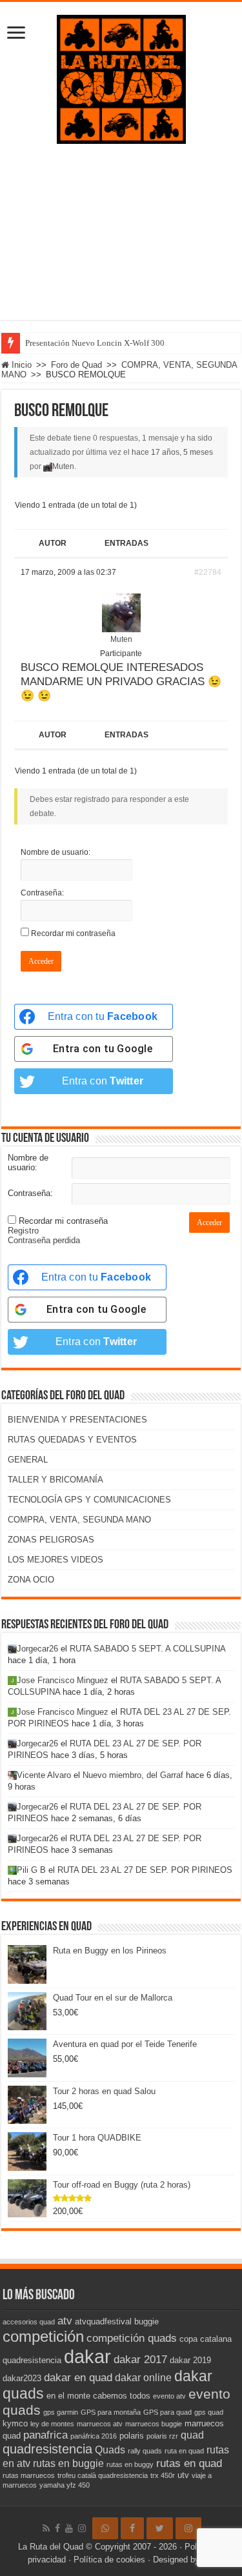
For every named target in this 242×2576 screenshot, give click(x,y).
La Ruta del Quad (51, 2547)
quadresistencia (47, 2449)
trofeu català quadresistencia (103, 2475)
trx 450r (163, 2475)
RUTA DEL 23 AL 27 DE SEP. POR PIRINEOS (145, 1870)
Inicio (20, 365)
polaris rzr (162, 2436)
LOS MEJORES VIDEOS (55, 1560)
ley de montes (52, 2424)
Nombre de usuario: (55, 852)
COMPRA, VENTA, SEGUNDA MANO (79, 1520)
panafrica (45, 2435)
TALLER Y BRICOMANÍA (55, 1480)
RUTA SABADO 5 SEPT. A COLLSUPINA (147, 1649)
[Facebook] (57, 2528)
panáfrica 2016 (94, 2436)
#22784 (208, 572)
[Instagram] (188, 2528)
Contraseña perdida (44, 1240)
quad (192, 2435)
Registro (23, 1231)
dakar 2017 (140, 2359)
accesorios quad (29, 2322)
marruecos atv (100, 2424)
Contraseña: (42, 893)
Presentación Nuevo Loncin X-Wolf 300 (95, 343)
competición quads (132, 2338)
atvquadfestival (103, 2321)
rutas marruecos (29, 2475)
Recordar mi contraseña (73, 934)
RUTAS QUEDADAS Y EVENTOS (72, 1440)
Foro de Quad (76, 365)
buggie (146, 2321)
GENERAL (28, 1460)
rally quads (145, 2451)
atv (65, 2321)
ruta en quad (184, 2451)
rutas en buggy (130, 2464)
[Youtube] (69, 2528)
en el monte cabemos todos (98, 2396)
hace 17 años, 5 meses (172, 452)
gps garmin (61, 2412)
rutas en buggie (68, 2463)
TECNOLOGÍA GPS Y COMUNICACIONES (89, 1500)
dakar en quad (78, 2377)
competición (43, 2336)
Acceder (41, 961)
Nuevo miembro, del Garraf (133, 1775)
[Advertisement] (121, 242)
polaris (132, 2436)
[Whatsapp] (105, 2528)
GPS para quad (167, 2412)
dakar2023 (22, 2378)
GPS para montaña (111, 2412)
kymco (15, 2423)
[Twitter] (160, 2528)
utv (183, 2475)
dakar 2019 (190, 2360)
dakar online (143, 2378)
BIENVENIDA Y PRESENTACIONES (77, 1420)
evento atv (169, 2396)
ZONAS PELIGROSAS (51, 1540)
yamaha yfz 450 (65, 2485)
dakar (87, 2356)
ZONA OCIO (31, 1580)
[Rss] (46, 2528)
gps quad (209, 2412)
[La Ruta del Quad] (121, 77)
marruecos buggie (154, 2424)
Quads (110, 2450)
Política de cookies (109, 2560)
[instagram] (82, 2528)
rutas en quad (189, 2463)
